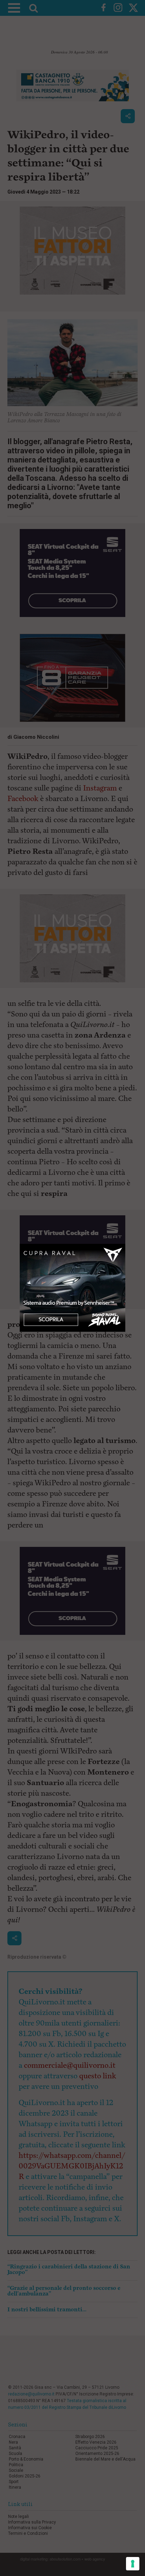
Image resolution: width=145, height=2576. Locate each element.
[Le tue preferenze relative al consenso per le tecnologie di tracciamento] (133, 2564)
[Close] (125, 1244)
